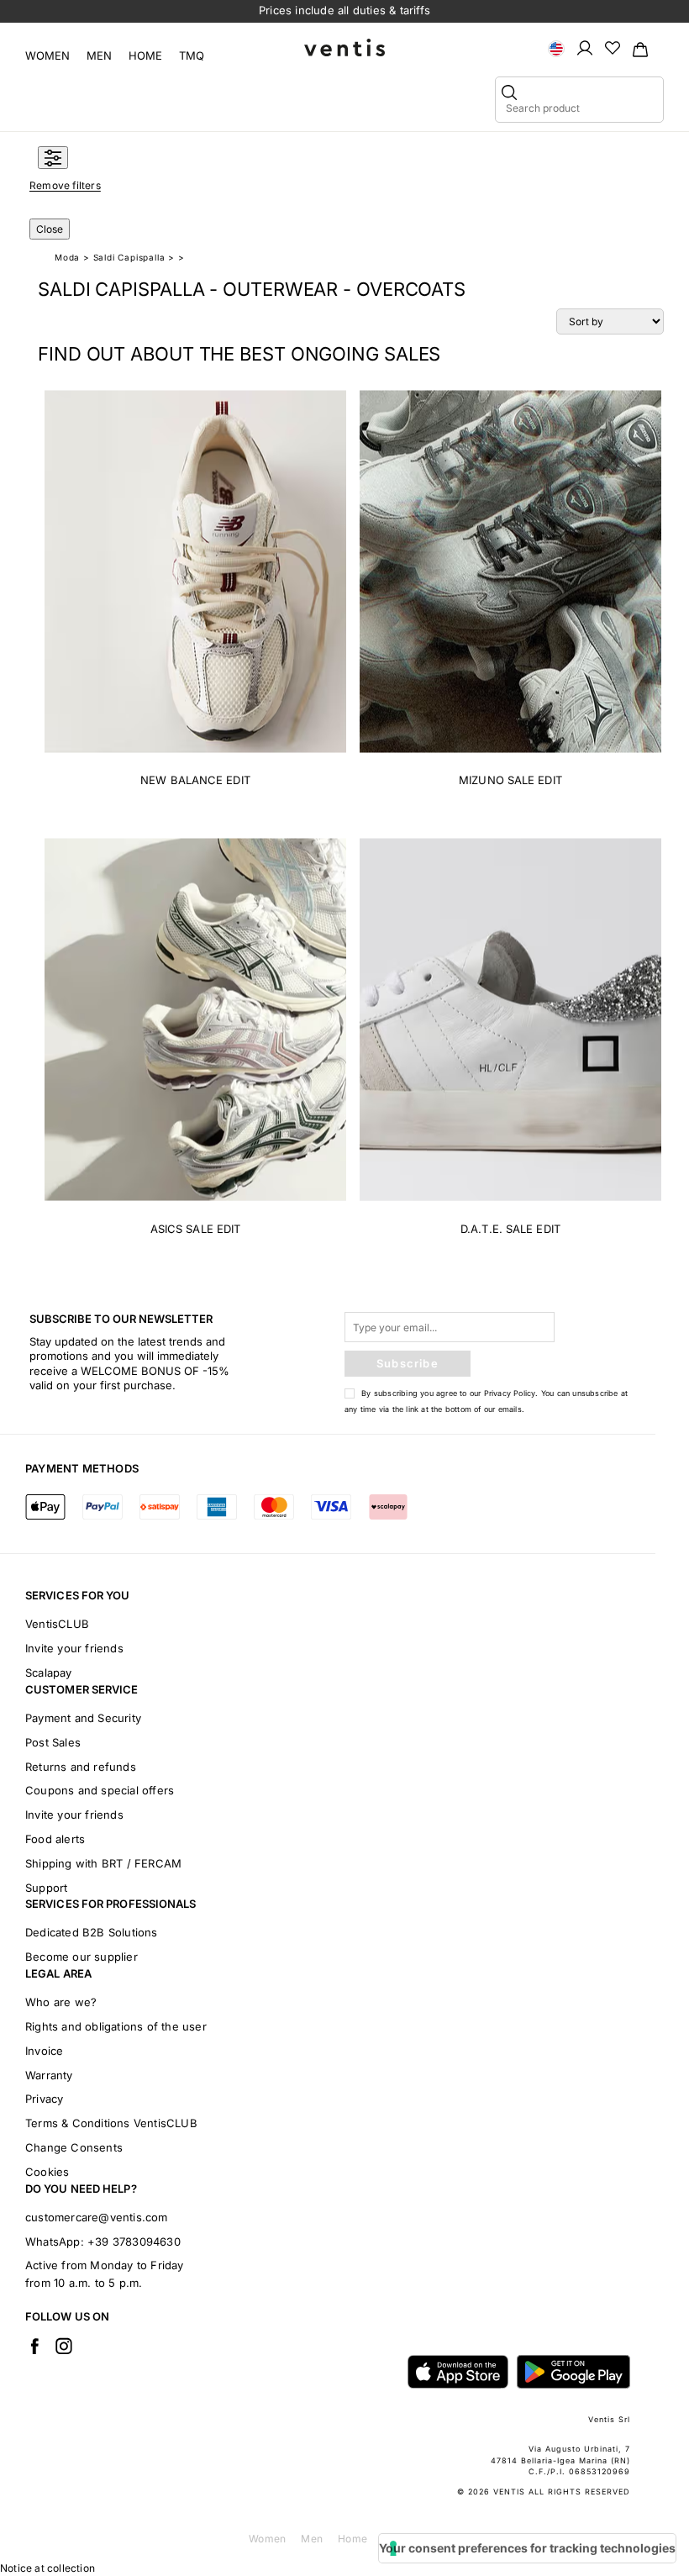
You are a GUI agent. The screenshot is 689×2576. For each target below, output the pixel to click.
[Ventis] (344, 47)
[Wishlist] (613, 47)
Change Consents (74, 2147)
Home (145, 55)
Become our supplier (82, 1957)
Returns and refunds (81, 1767)
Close (50, 229)
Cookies (47, 2172)
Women (47, 55)
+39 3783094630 (134, 2241)
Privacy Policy (510, 1393)
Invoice (44, 2051)
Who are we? (61, 2002)
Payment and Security (83, 1718)
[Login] (585, 47)
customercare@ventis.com (97, 2217)
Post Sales (53, 1742)
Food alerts (55, 1839)
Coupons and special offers (100, 1790)
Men (99, 55)
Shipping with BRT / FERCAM (103, 1863)
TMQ (192, 55)
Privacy (44, 2099)
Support (46, 1888)
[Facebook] (34, 2346)
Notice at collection (47, 2568)
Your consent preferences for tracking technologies (527, 2548)
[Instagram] (64, 2346)
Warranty (49, 2075)
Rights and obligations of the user (116, 2026)
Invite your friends (74, 1648)
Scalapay (49, 1673)
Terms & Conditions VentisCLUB (111, 2123)
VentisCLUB (57, 1624)
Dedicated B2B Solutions (92, 1932)
